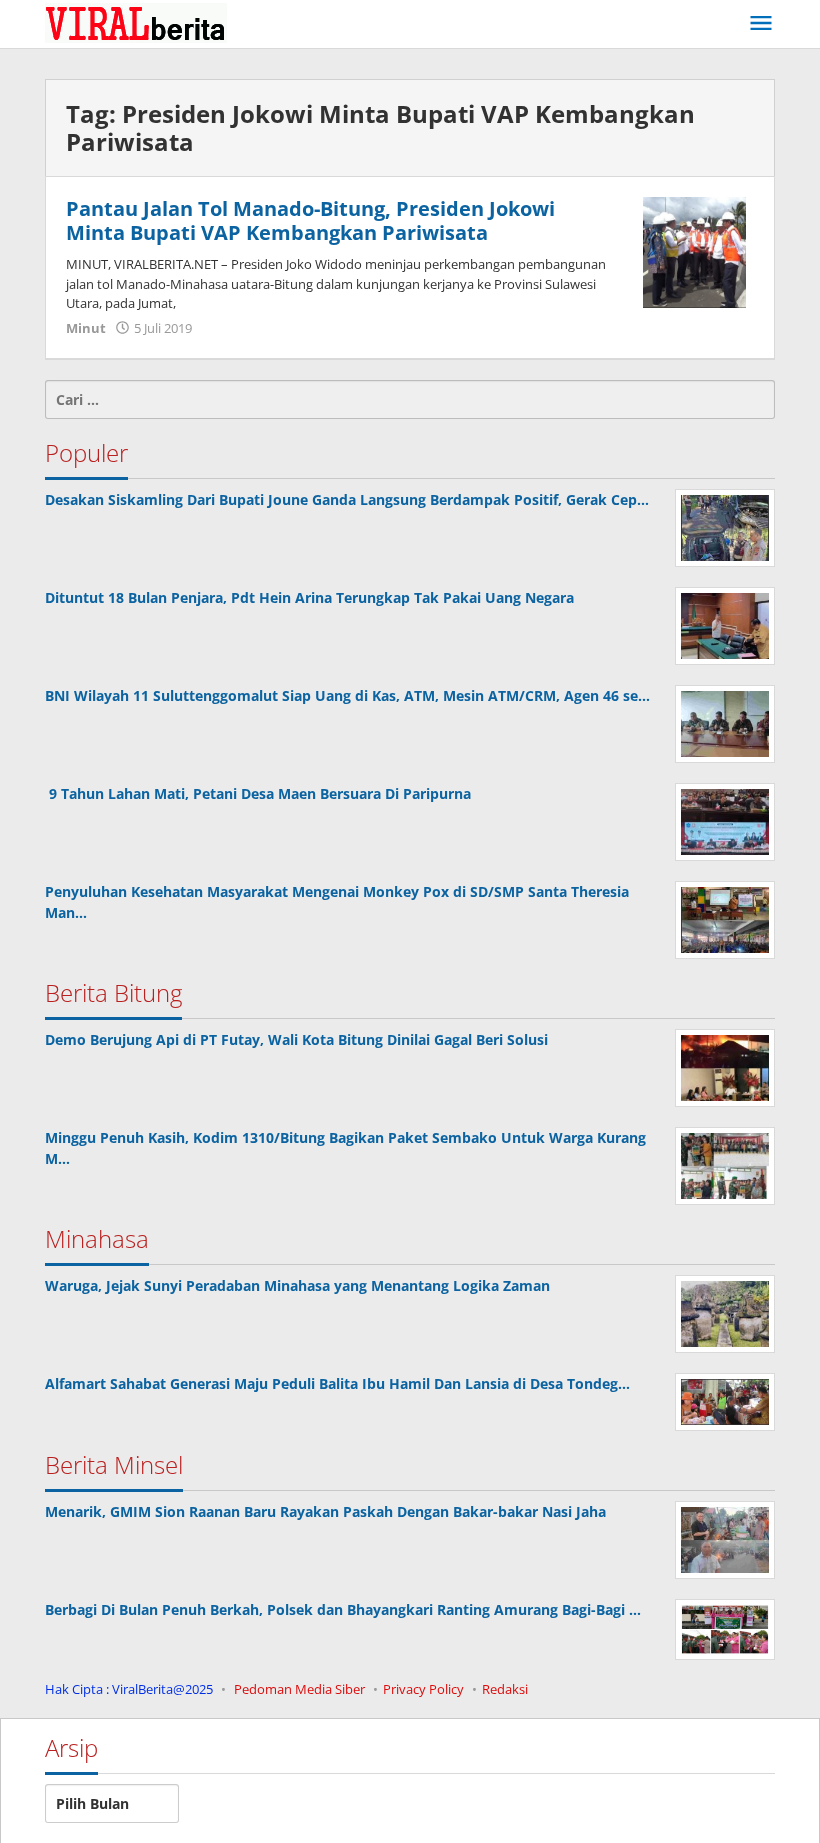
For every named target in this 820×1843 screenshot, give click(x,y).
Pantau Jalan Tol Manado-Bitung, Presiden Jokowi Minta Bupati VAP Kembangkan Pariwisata (310, 220)
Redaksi (505, 1689)
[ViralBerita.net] (136, 21)
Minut (86, 328)
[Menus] (761, 24)
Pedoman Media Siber (299, 1689)
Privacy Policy (423, 1689)
